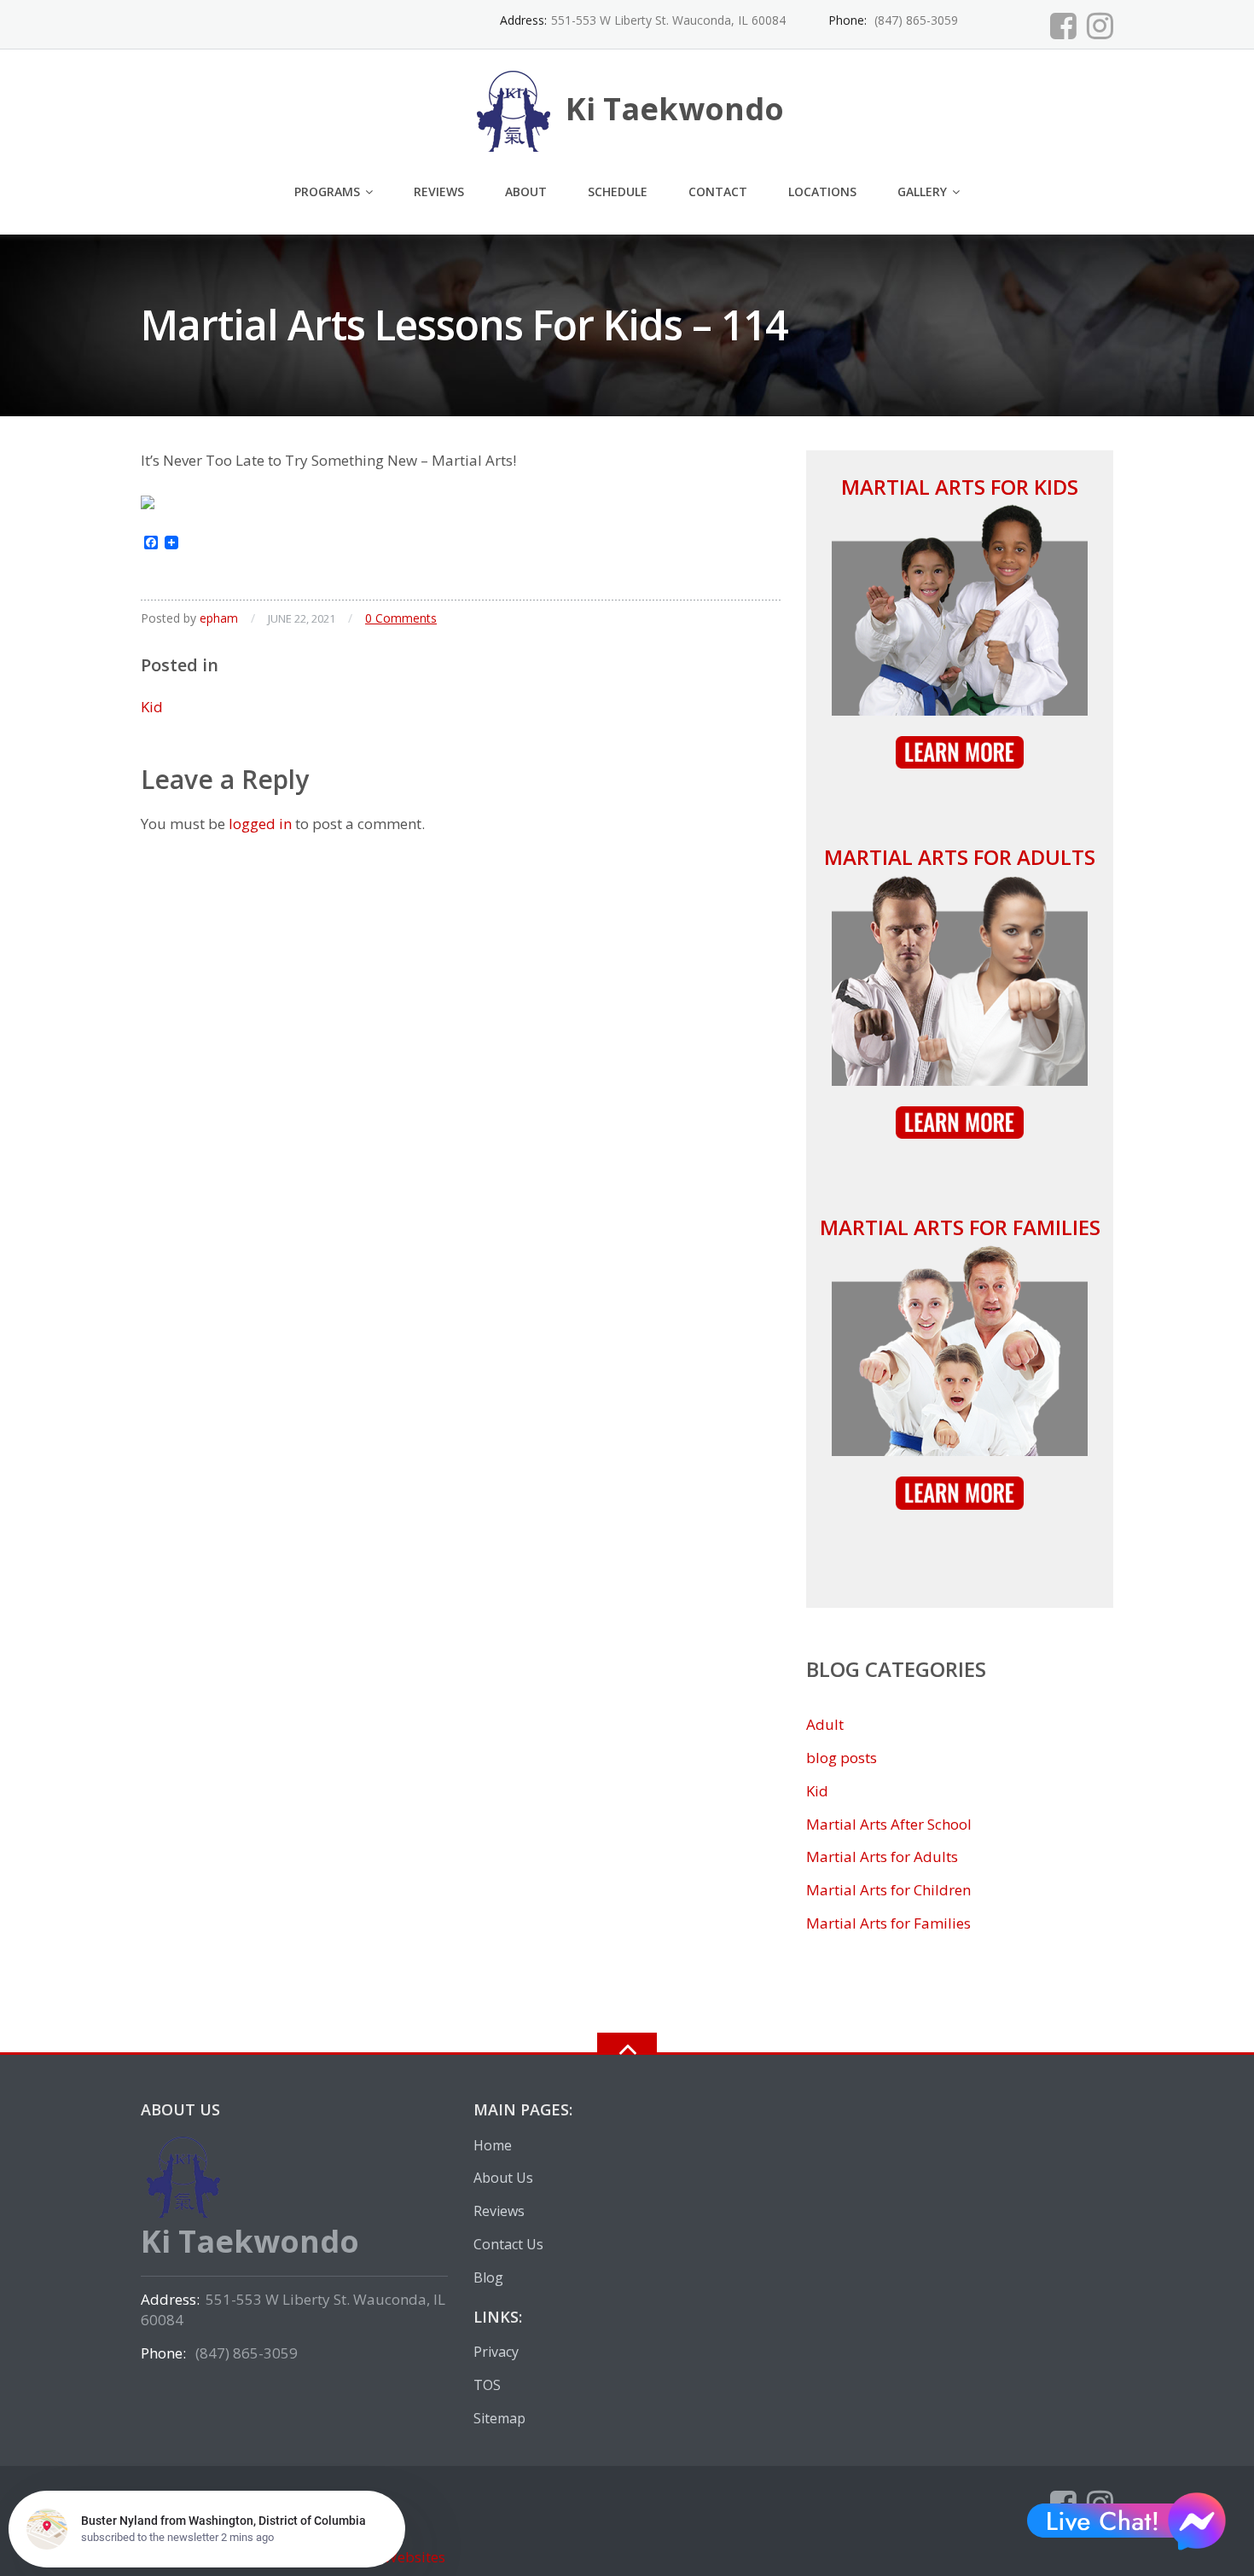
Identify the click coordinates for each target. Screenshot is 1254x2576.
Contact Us (508, 2244)
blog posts (842, 1758)
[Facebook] (1063, 26)
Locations (822, 191)
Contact (718, 191)
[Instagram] (1100, 26)
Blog (488, 2277)
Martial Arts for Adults (960, 857)
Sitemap (499, 2418)
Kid (152, 707)
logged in (260, 824)
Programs (327, 191)
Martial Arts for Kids (960, 487)
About (526, 191)
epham (219, 618)
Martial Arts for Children (888, 1890)
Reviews (439, 191)
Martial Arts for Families (960, 1227)
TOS (487, 2385)
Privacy (496, 2352)
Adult (825, 1724)
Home (493, 2145)
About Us (503, 2178)
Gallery (922, 191)
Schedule (618, 191)
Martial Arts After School (889, 1824)
